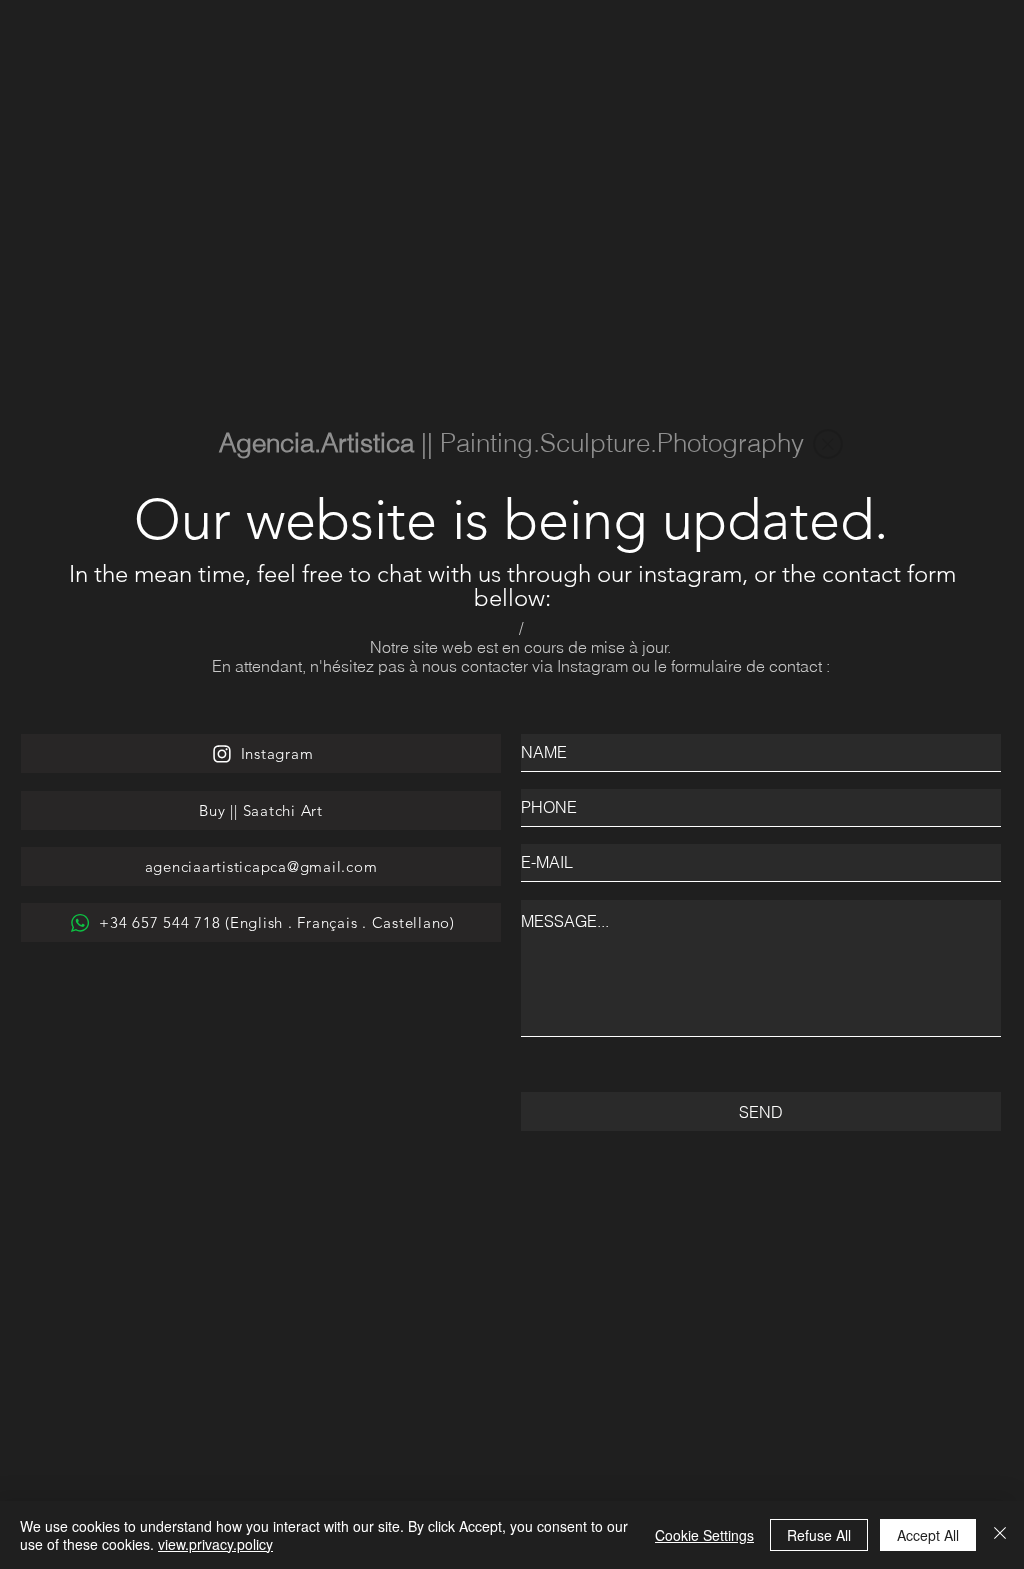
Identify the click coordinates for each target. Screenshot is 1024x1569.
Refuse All (819, 1535)
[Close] (1000, 1535)
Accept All (928, 1535)
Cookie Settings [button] (704, 1535)
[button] (828, 444)
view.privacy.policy (215, 1544)
